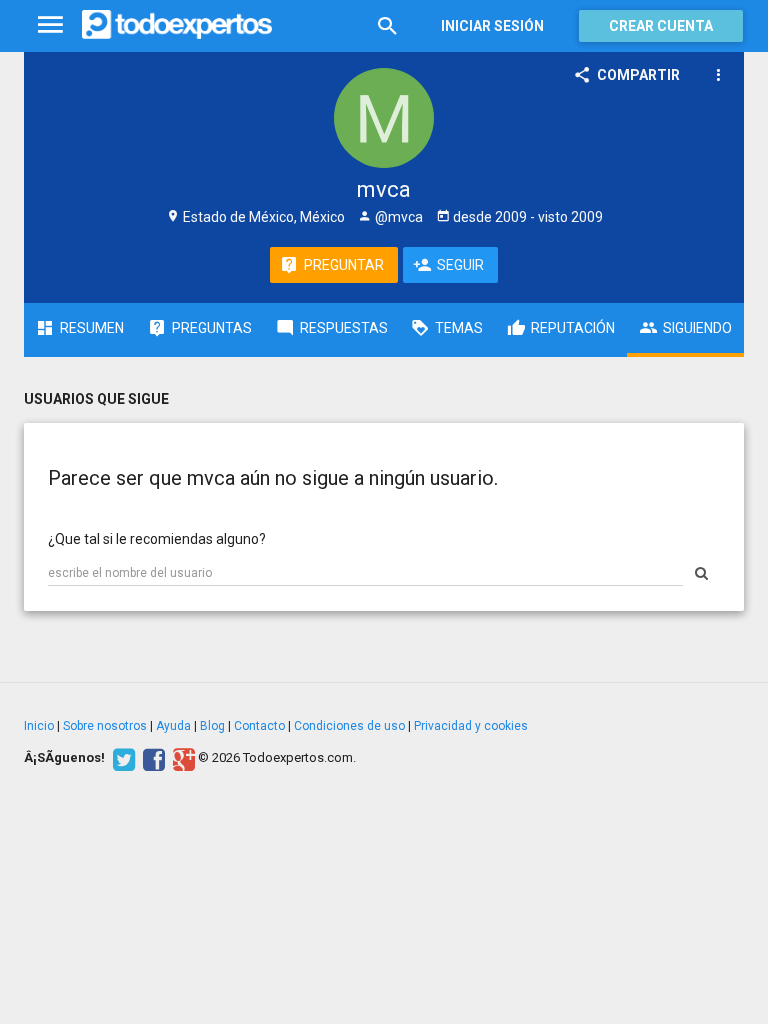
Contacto (259, 726)
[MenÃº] (50, 25)
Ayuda (173, 726)
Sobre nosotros (105, 726)
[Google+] (181, 758)
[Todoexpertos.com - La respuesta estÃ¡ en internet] (177, 25)
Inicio (39, 726)
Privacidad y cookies (471, 726)
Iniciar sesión (492, 26)
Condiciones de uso (349, 726)
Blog (212, 726)
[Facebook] (151, 758)
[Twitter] (121, 758)
